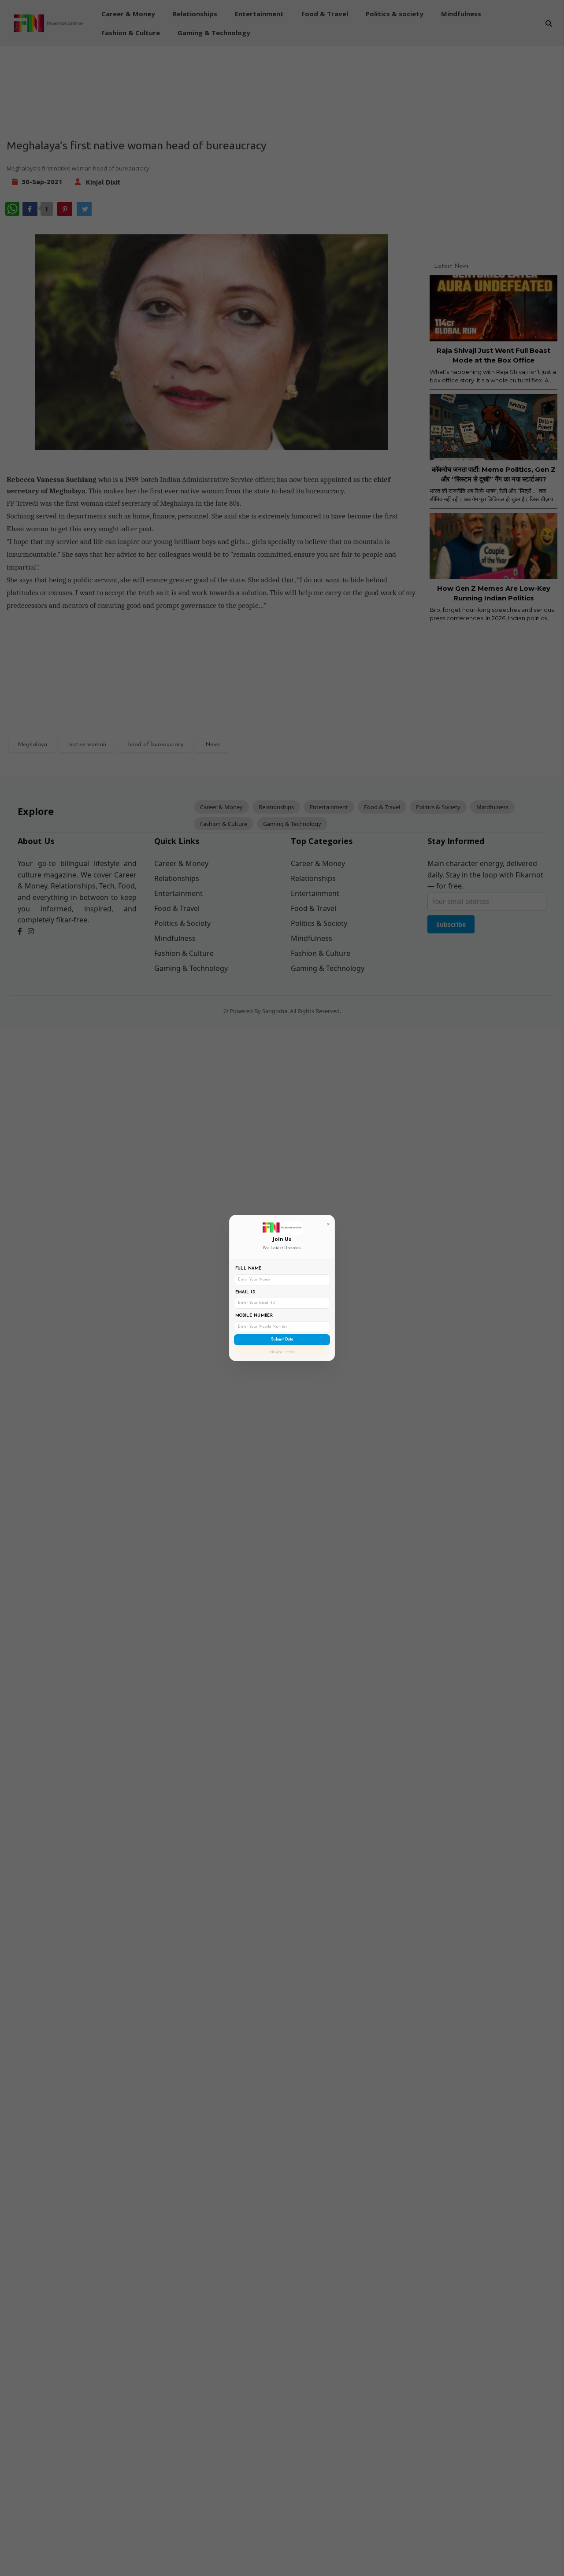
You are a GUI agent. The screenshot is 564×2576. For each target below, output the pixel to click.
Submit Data (282, 1339)
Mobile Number (254, 1316)
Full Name (249, 1268)
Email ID (245, 1292)
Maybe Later (282, 1352)
